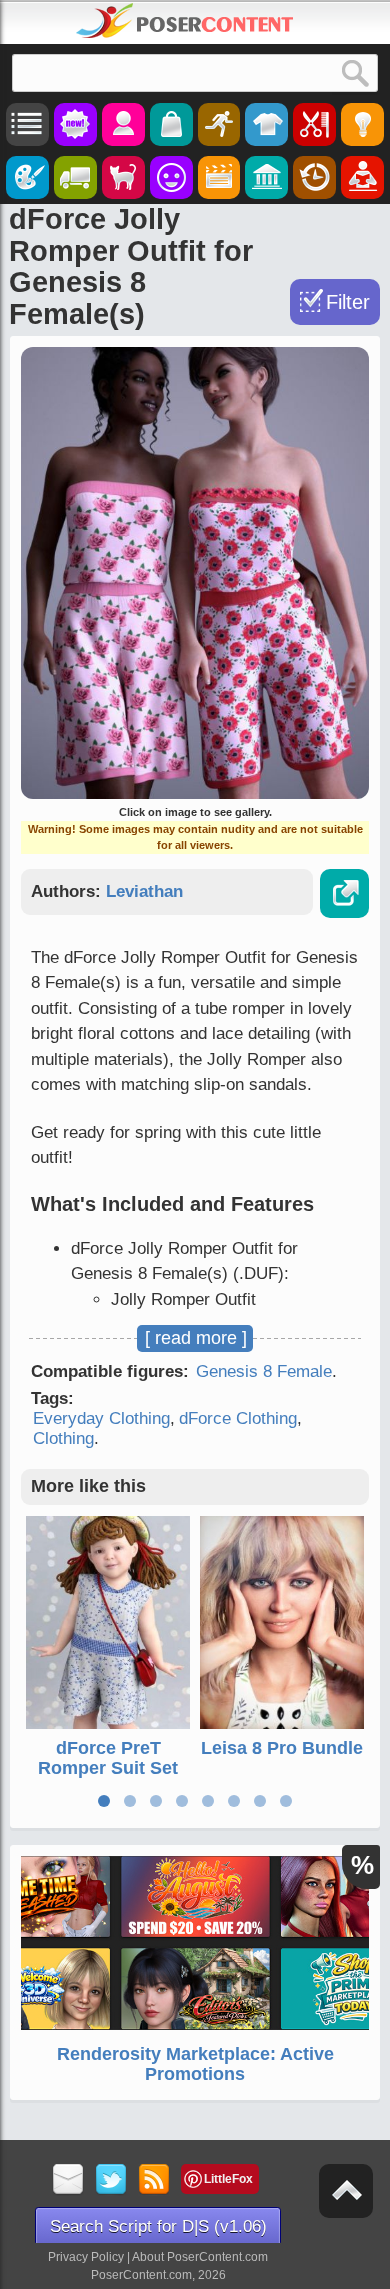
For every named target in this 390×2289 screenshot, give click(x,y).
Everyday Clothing (101, 1418)
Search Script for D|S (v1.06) (158, 2226)
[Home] (185, 21)
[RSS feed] (154, 2180)
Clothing (63, 1438)
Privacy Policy (86, 2257)
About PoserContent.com (200, 2257)
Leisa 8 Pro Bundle (282, 1748)
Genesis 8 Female (264, 1371)
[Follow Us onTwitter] (111, 2180)
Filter (348, 302)
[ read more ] (196, 1338)
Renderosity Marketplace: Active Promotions (195, 2064)
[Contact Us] (68, 2180)
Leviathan (144, 891)
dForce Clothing (238, 1418)
